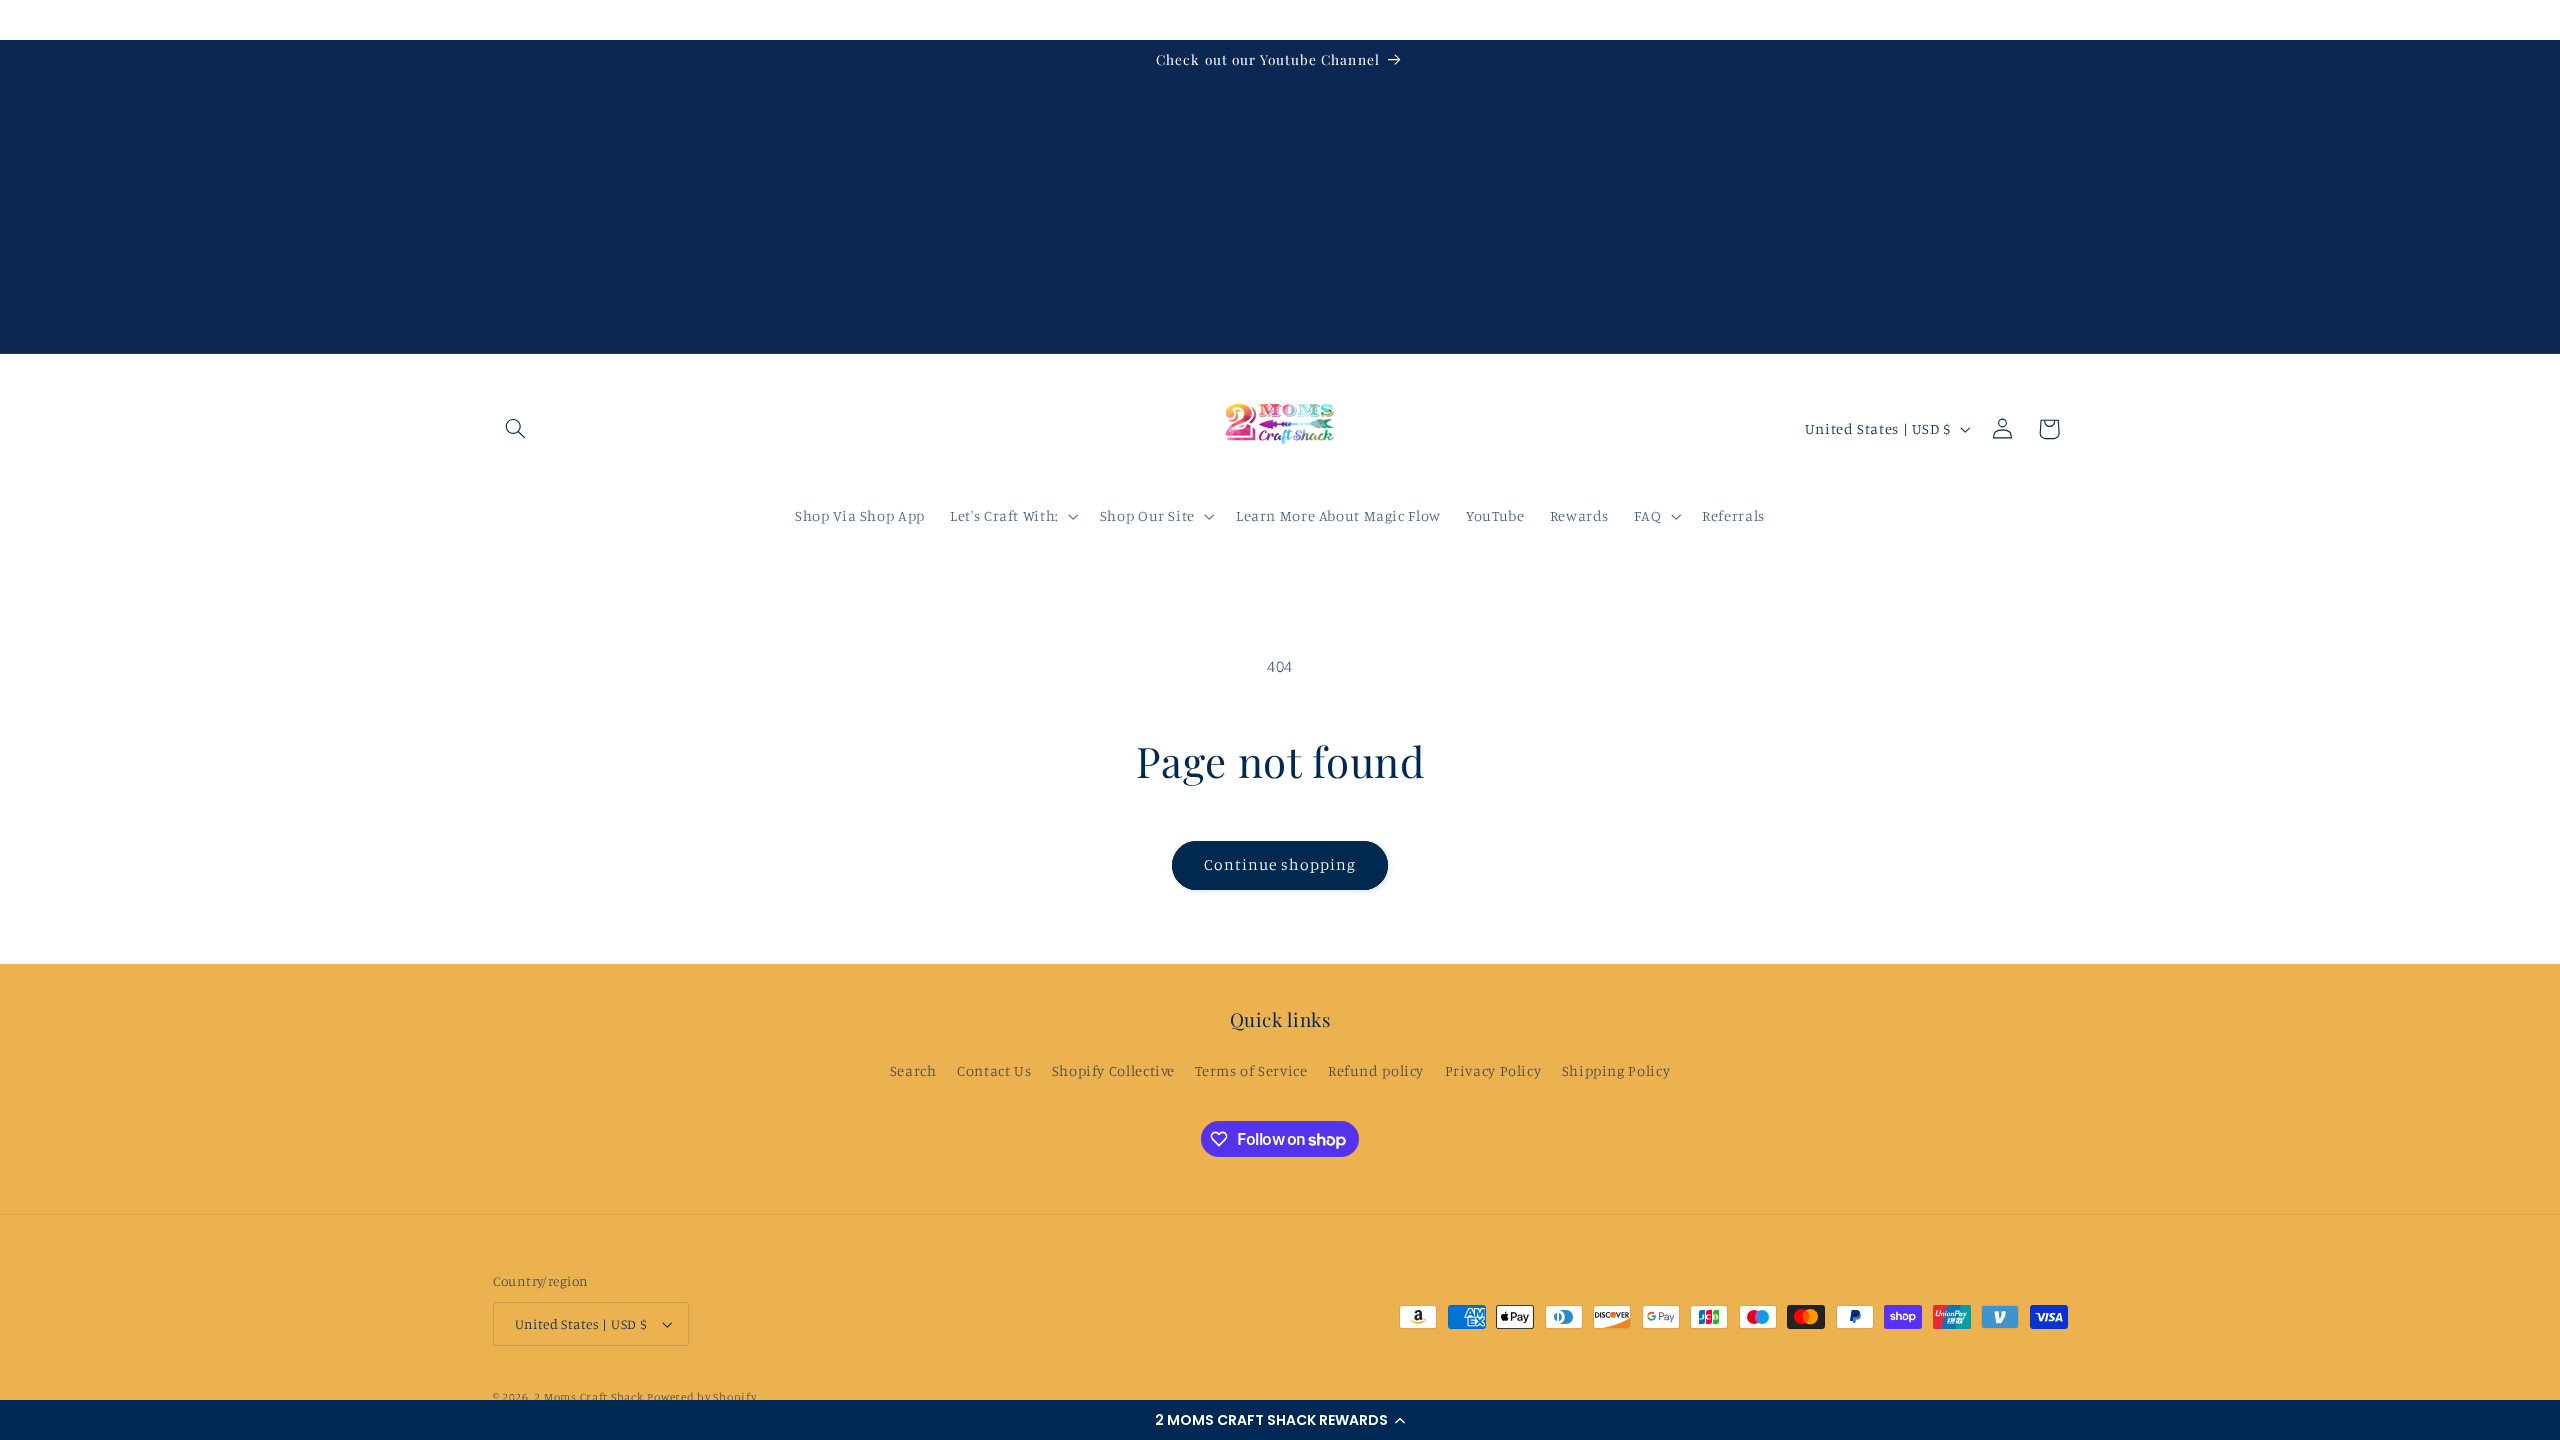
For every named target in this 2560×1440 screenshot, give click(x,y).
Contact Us (994, 1070)
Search (913, 1070)
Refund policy (1376, 1070)
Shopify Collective (1113, 1070)
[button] (1280, 1420)
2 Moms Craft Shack (588, 1397)
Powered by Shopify (701, 1397)
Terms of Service (1251, 1070)
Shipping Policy (1616, 1070)
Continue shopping (1280, 864)
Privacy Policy (1493, 1070)
